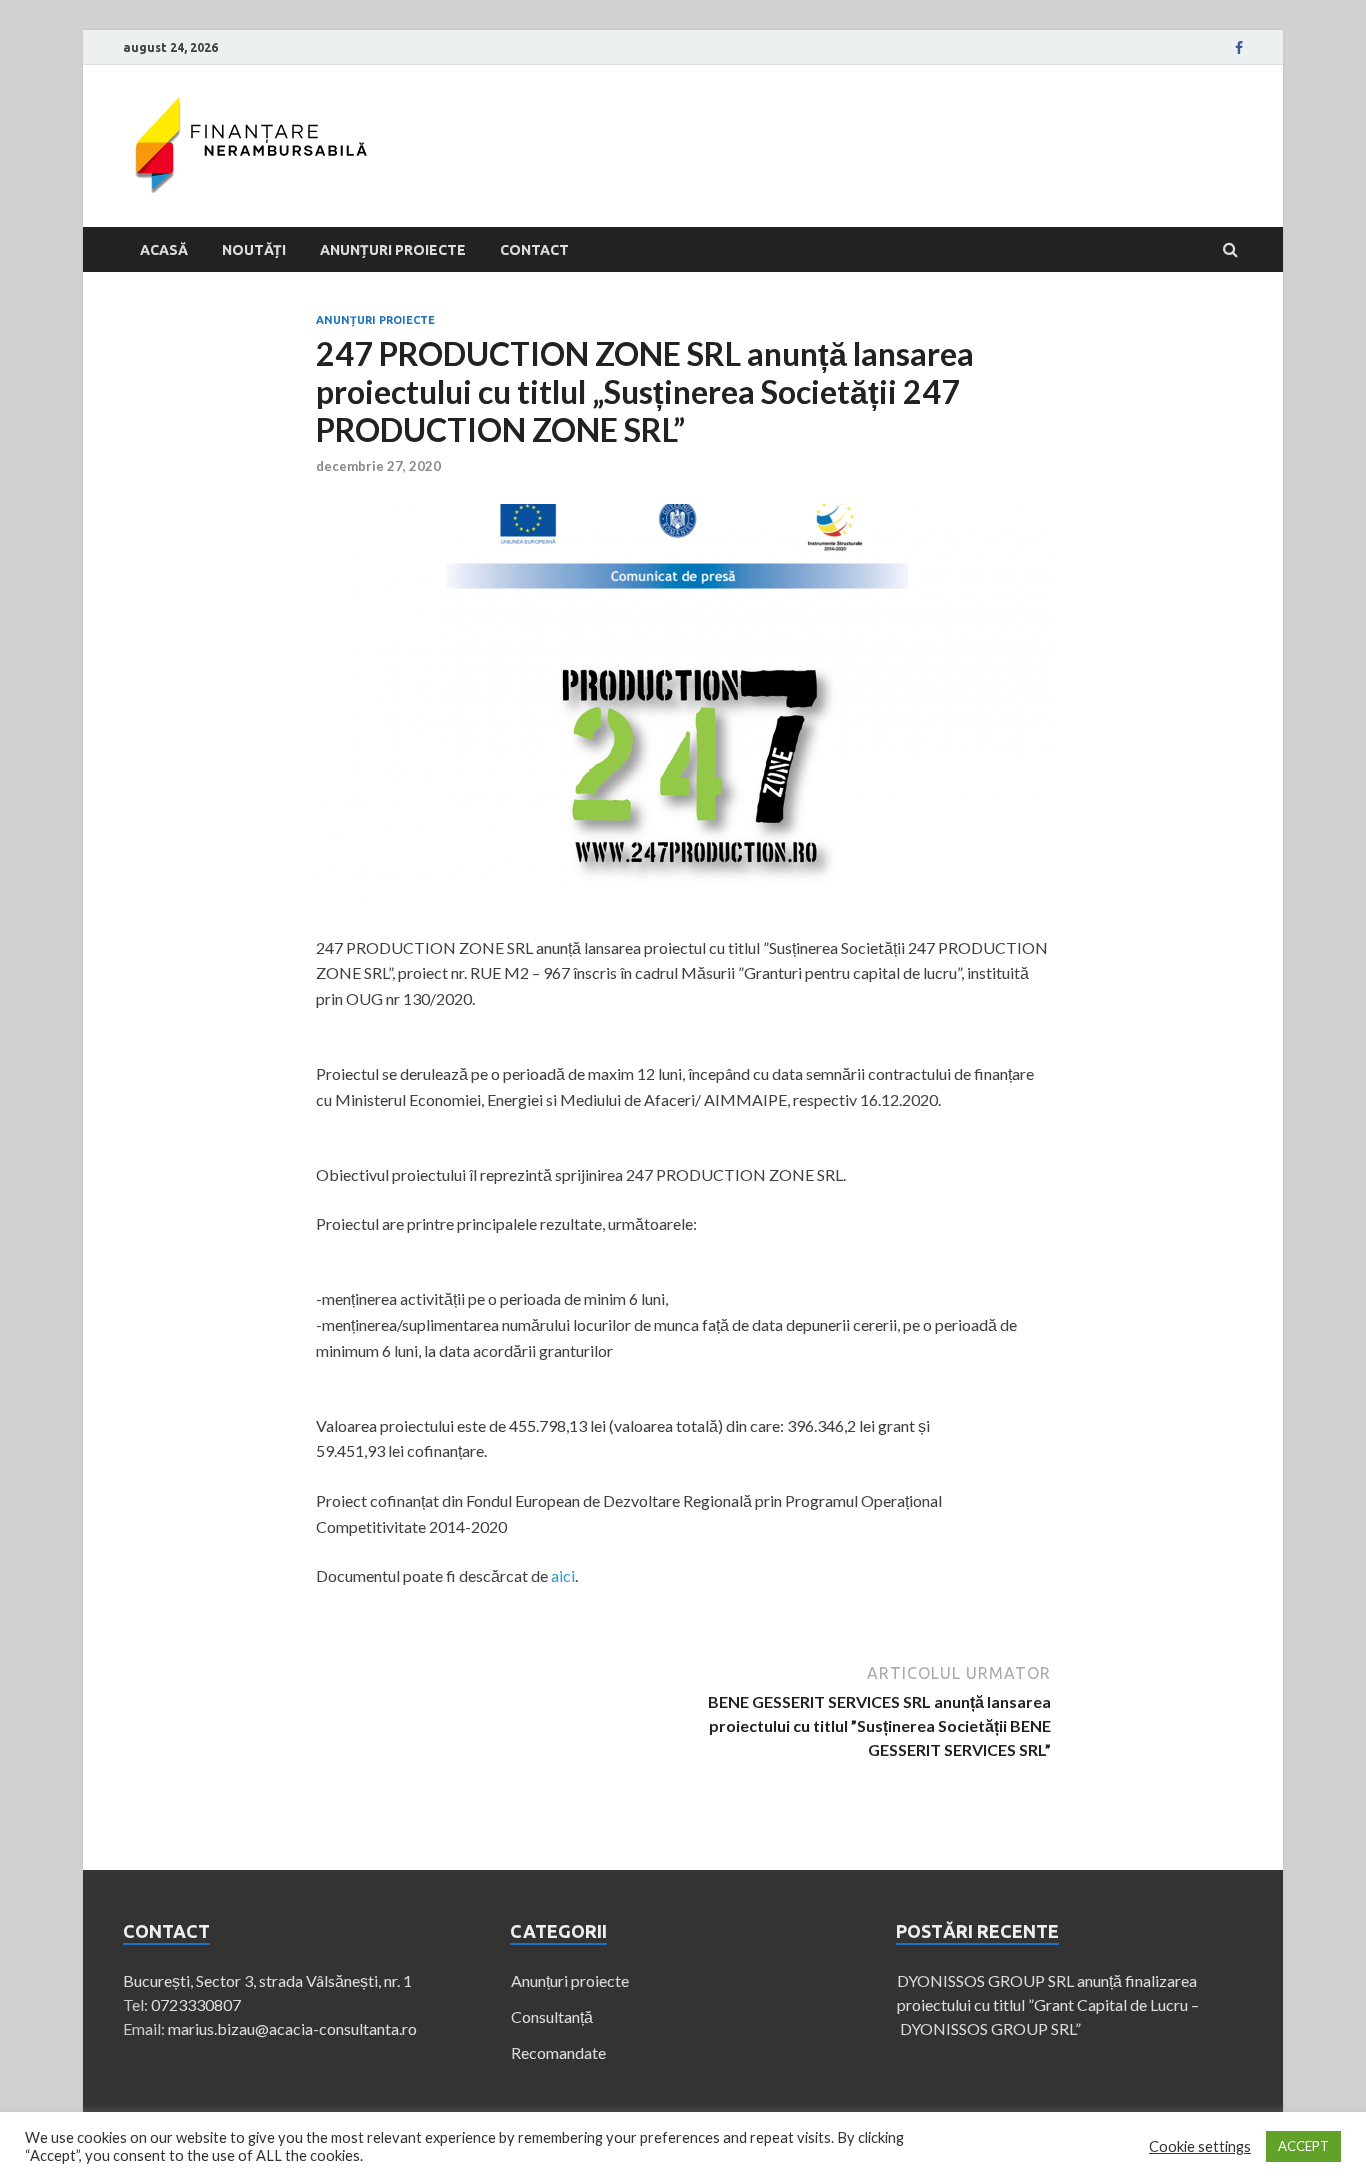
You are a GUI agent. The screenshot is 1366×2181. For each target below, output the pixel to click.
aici (563, 1575)
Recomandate (558, 2052)
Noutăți (254, 250)
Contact (534, 250)
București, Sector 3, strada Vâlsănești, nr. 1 (267, 1980)
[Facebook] (1239, 48)
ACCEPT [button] (1303, 2146)
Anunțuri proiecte (393, 250)
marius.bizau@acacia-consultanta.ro (292, 2028)
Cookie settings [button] (1200, 2146)
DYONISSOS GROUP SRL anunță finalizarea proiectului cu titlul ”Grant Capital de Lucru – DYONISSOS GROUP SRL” (1048, 2004)
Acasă (164, 250)
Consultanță (552, 2016)
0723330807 (196, 2004)
